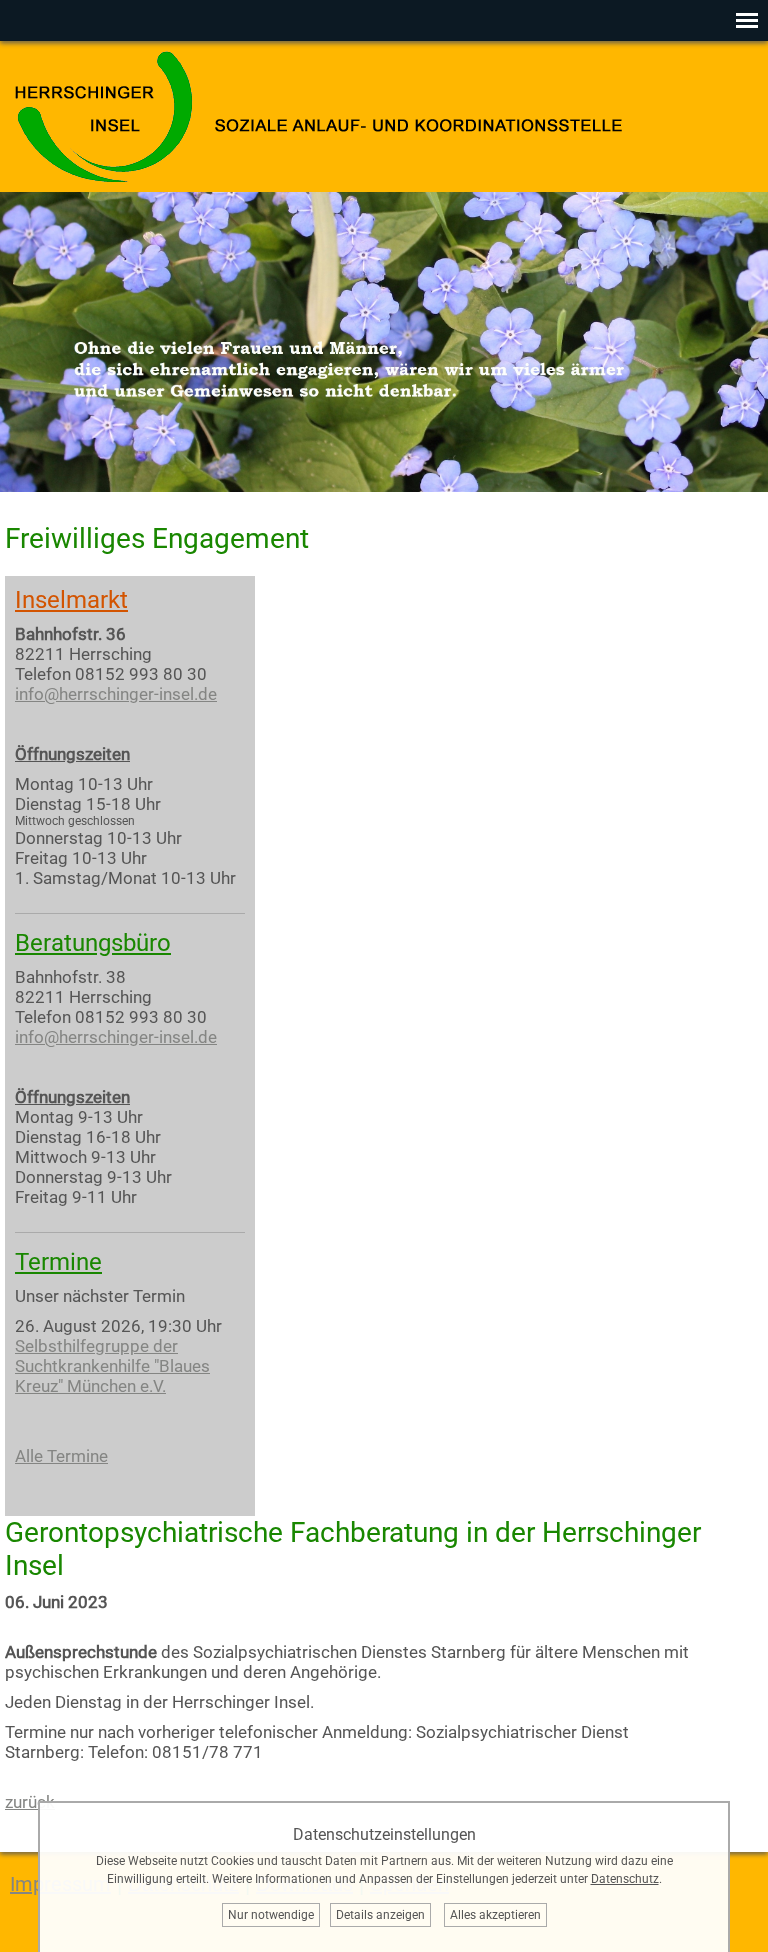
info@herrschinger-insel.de (116, 694)
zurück (30, 1802)
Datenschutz (625, 1879)
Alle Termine (61, 1456)
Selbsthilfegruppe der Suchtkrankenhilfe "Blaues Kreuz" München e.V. (112, 1366)
